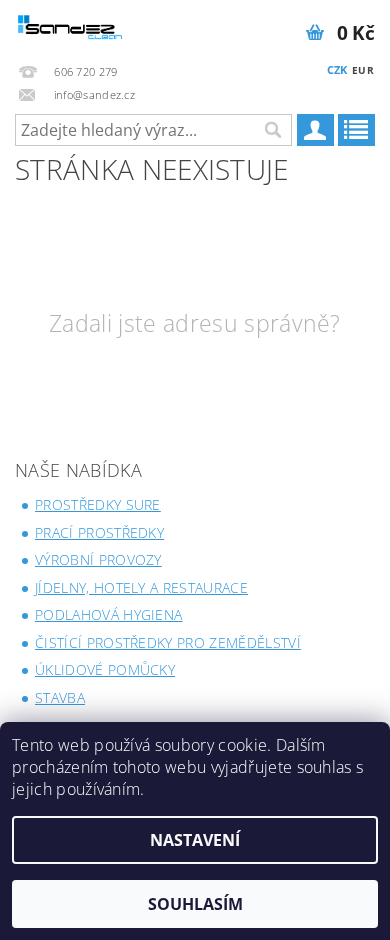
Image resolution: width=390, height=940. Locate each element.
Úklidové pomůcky (105, 669)
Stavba (60, 697)
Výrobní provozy (98, 559)
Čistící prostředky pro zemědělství (168, 642)
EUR (363, 70)
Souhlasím (195, 904)
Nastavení (195, 840)
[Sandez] (71, 26)
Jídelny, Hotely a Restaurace (141, 587)
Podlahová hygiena (108, 614)
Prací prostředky (99, 532)
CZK (337, 69)
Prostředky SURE (98, 504)
